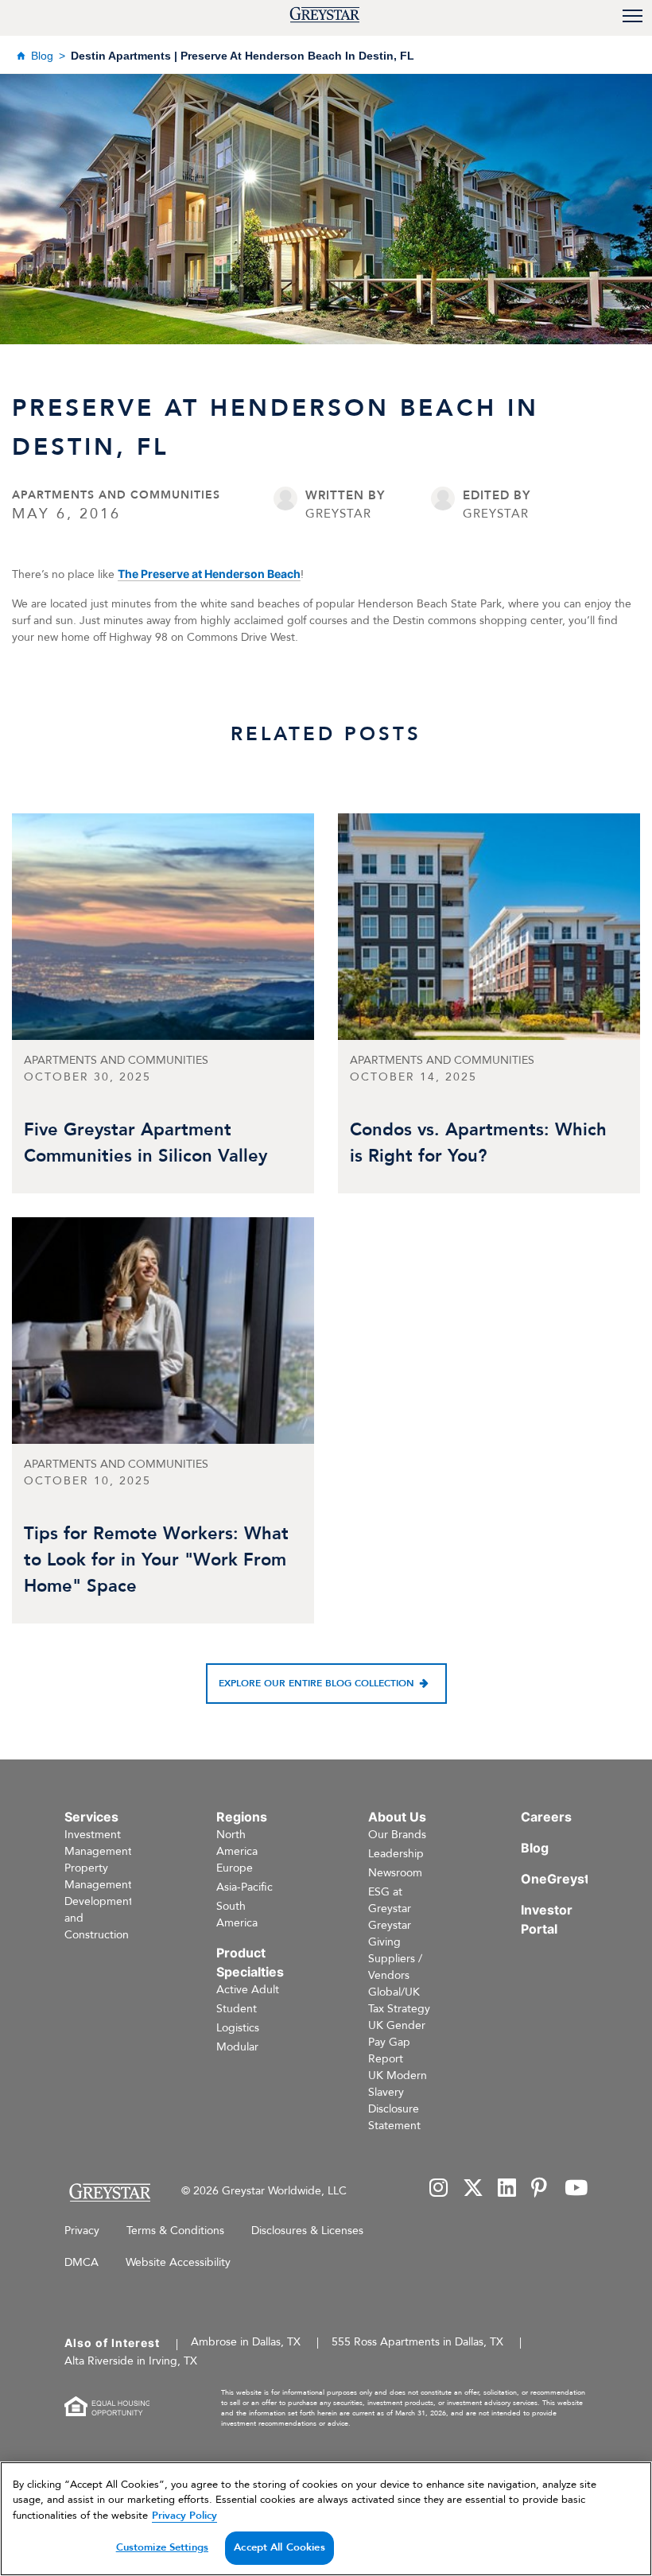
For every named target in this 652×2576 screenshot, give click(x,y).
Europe (235, 1868)
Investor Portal (547, 1919)
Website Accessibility (178, 2262)
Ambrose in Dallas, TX (246, 2342)
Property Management (98, 1876)
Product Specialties (250, 1962)
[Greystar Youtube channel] (576, 2189)
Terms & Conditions (175, 2231)
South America (237, 1915)
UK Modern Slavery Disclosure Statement (398, 2101)
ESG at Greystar (390, 1900)
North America (237, 1843)
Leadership (396, 1854)
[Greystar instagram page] (439, 2189)
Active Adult (248, 1990)
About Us (397, 1817)
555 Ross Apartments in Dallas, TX (417, 2342)
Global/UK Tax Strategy (399, 2000)
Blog (42, 56)
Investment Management (98, 1843)
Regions (242, 1817)
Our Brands (397, 1835)
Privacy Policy (184, 2516)
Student (237, 2009)
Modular (237, 2047)
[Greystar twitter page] (473, 2189)
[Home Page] (109, 2192)
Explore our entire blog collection (316, 1683)
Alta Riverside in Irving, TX (131, 2361)
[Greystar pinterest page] (541, 2189)
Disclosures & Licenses (307, 2231)
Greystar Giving (390, 1934)
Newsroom (395, 1873)
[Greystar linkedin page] (507, 2189)
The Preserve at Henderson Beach (209, 574)
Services (91, 1817)
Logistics (238, 2028)
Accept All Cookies (279, 2547)
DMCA (81, 2262)
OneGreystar (561, 1879)
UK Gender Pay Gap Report (397, 2042)
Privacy (82, 2231)
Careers (546, 1817)
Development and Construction (99, 1918)
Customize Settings (162, 2547)
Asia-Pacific (244, 1887)
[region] (326, 2519)
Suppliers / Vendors (395, 1967)
